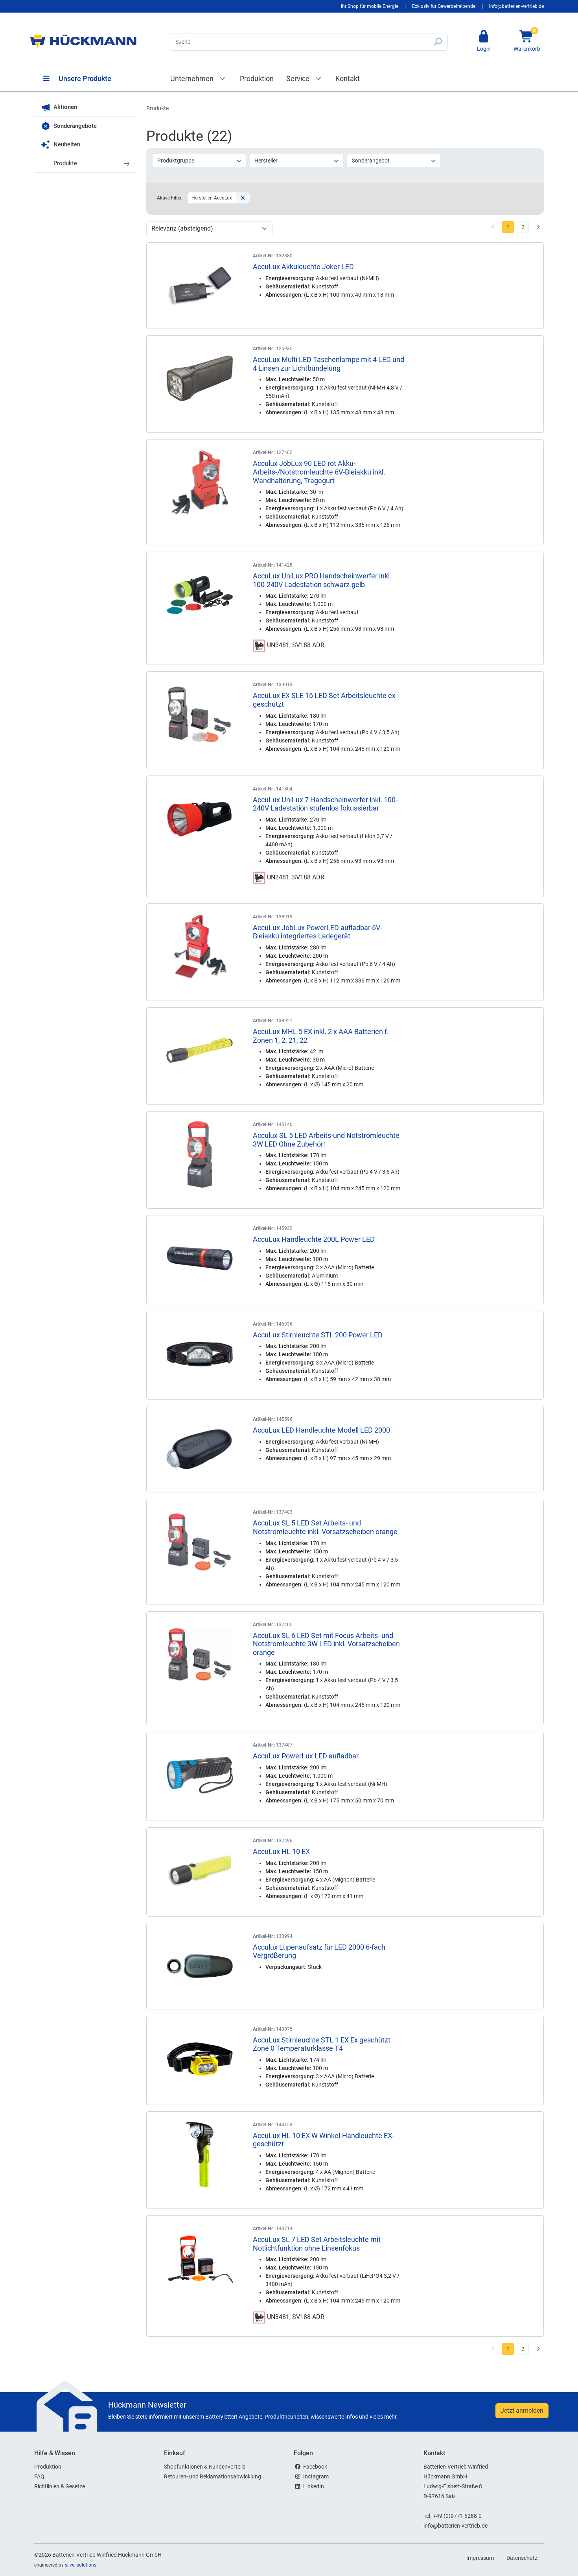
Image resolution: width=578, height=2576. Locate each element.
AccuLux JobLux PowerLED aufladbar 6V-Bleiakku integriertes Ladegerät (318, 932)
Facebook (315, 2467)
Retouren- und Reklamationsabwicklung (213, 2476)
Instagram (316, 2476)
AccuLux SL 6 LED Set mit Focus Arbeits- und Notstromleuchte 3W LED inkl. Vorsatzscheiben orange (326, 1644)
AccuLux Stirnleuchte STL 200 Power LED (318, 1335)
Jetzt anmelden (522, 2411)
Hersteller (266, 161)
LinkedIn (314, 2486)
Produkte (65, 163)
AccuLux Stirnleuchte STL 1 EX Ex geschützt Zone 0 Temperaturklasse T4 (322, 2044)
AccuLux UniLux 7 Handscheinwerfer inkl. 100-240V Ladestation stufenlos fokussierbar (325, 804)
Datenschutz (522, 2558)
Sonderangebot (371, 161)
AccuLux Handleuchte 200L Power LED (314, 1239)
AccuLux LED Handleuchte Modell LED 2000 (321, 1430)
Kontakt (348, 78)
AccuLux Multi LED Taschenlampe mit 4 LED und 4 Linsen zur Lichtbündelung (329, 364)
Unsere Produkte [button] (84, 78)
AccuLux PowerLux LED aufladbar (306, 1756)
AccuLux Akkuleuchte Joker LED (303, 267)
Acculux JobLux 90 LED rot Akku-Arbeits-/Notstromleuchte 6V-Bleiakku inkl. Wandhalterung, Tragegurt (319, 472)
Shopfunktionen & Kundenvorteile (205, 2467)
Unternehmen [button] (193, 78)
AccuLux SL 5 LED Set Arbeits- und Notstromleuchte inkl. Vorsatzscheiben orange (325, 1527)
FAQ (39, 2476)
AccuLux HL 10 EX (281, 1851)
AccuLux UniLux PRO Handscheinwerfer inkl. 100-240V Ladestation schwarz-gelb (322, 580)
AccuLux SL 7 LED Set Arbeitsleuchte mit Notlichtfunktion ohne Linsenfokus (317, 2244)
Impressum (480, 2558)
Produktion (257, 78)
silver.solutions (81, 2565)
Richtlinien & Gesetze (60, 2486)
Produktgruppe (176, 161)
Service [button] (299, 78)
